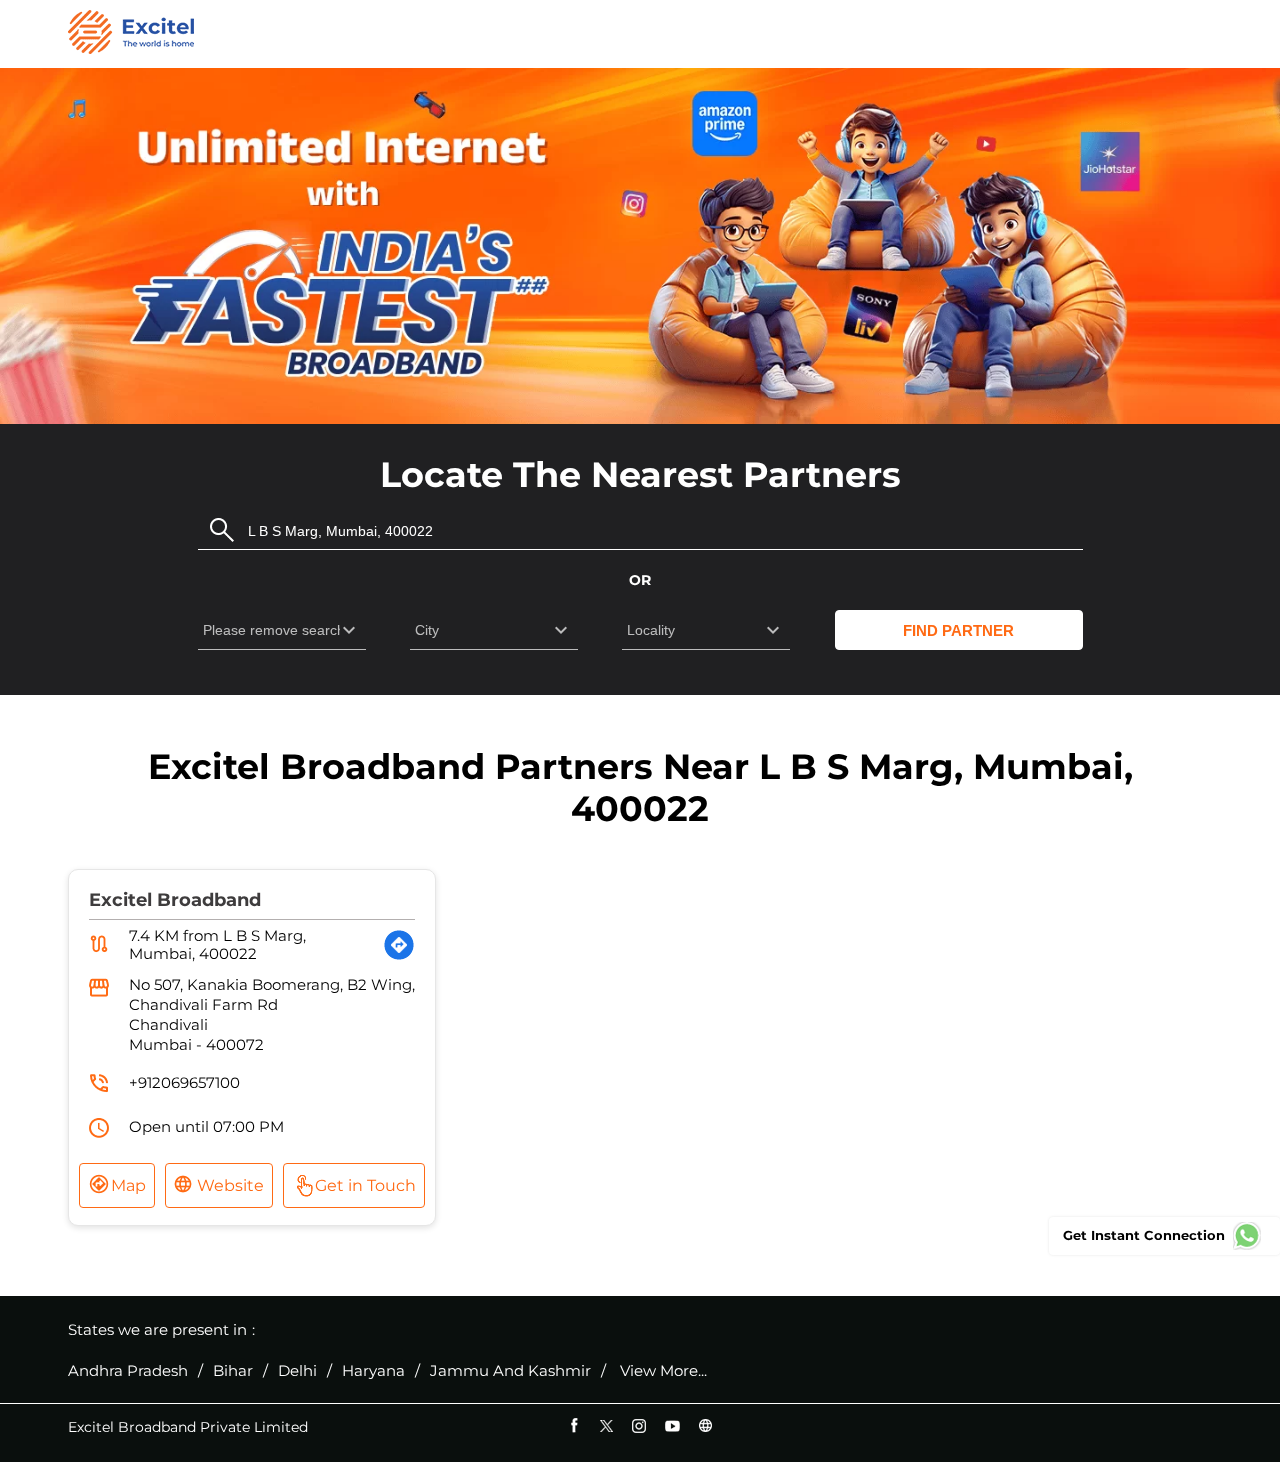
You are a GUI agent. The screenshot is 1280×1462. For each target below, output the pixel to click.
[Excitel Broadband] (131, 34)
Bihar (233, 1371)
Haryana (373, 1371)
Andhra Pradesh (128, 1371)
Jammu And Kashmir (510, 1371)
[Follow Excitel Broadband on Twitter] (606, 1425)
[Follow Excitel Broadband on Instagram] (639, 1425)
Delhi (297, 1371)
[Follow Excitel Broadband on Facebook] (573, 1425)
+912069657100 (184, 1082)
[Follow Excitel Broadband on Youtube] (672, 1425)
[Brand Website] (705, 1425)
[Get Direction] (399, 945)
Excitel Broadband (175, 900)
